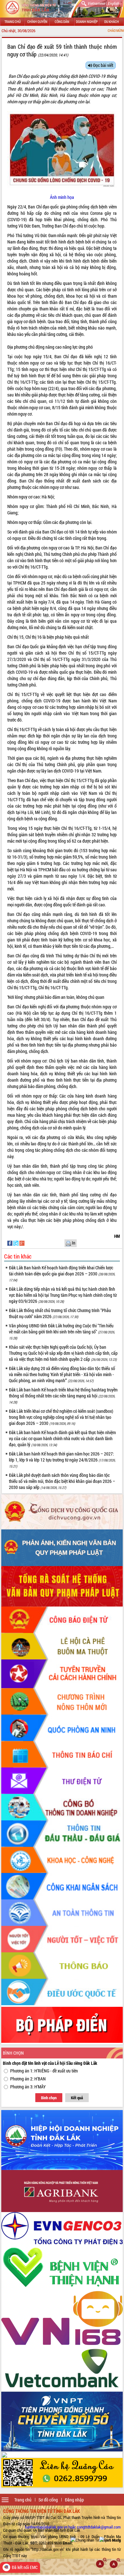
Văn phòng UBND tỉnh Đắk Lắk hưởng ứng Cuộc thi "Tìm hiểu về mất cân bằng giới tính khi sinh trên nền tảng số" (62, 1332)
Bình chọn (49, 2098)
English (113, 3)
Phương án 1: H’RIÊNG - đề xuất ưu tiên (44, 2071)
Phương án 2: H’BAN (28, 2079)
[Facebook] (10, 1242)
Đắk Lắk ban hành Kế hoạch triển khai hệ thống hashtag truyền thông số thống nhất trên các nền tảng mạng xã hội (63, 1396)
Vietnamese (96, 3)
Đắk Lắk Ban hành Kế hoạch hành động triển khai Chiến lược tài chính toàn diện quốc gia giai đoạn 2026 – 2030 (62, 1273)
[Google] (22, 1242)
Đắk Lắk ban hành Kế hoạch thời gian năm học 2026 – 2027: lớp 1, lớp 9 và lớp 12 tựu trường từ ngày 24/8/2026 (62, 1460)
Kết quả (77, 2098)
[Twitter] (16, 1242)
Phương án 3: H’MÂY (28, 2087)
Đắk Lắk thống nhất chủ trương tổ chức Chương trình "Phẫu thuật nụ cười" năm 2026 (60, 1313)
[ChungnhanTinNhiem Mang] (96, 2540)
